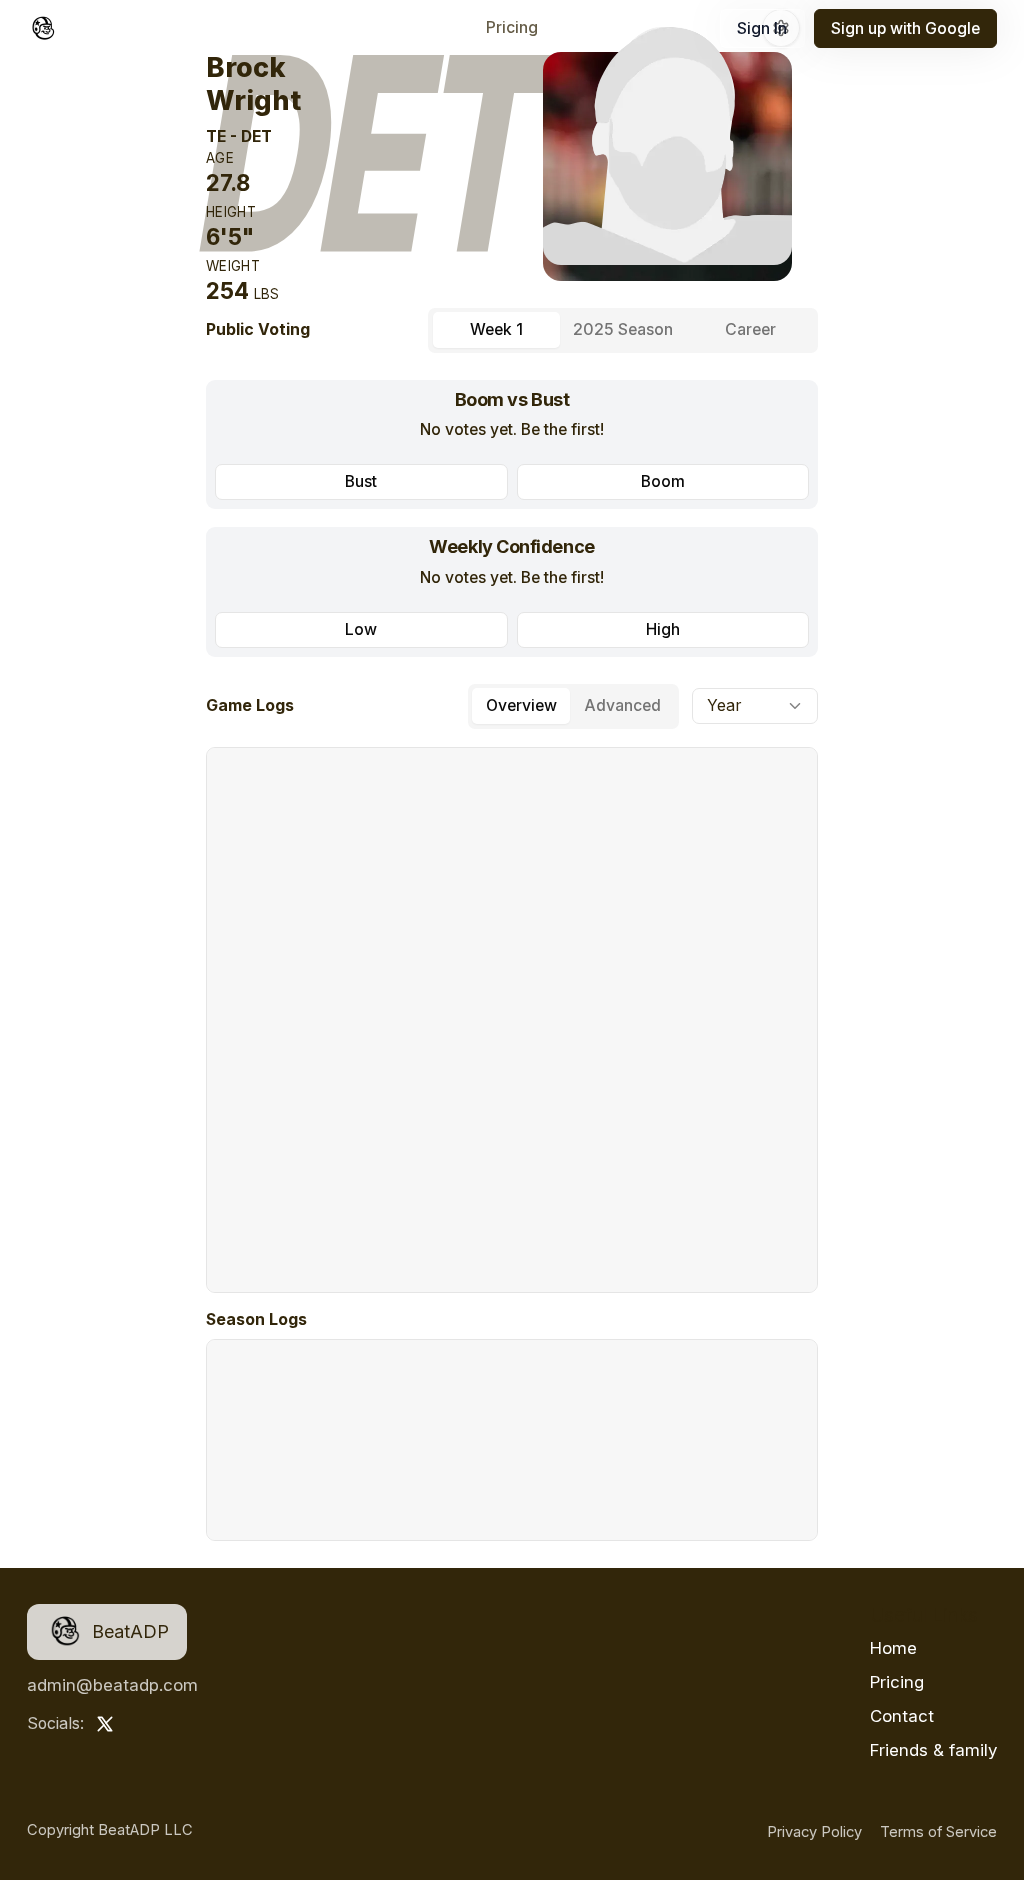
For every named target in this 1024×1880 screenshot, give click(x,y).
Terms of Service (938, 1832)
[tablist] (623, 330)
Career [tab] (750, 329)
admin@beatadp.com (112, 1685)
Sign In (762, 28)
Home (893, 1648)
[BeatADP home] (43, 29)
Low (361, 629)
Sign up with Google (905, 28)
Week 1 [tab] (496, 329)
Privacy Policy (814, 1832)
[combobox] (755, 706)
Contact (902, 1716)
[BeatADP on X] (105, 1724)
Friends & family (933, 1750)
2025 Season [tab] (623, 329)
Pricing (512, 28)
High (663, 629)
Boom (663, 481)
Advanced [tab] (622, 705)
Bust (361, 481)
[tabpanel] (512, 518)
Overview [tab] (521, 705)
